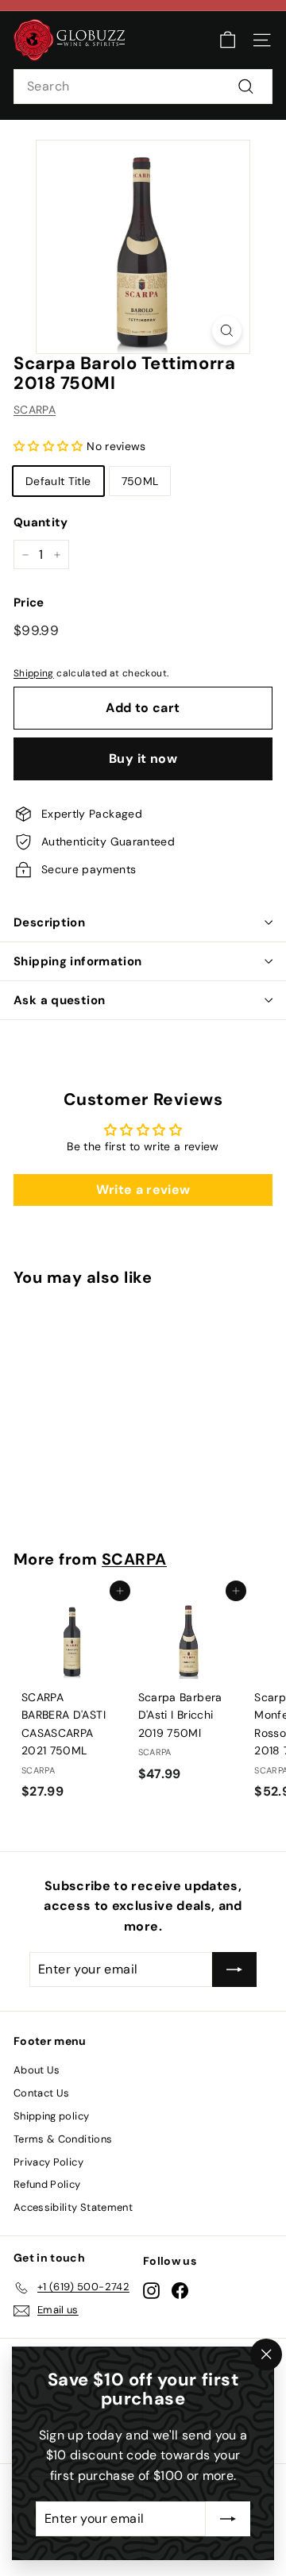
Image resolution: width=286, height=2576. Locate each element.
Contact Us (42, 2093)
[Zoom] (227, 331)
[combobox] (143, 87)
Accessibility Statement (73, 2207)
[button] (50, 446)
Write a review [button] (143, 1190)
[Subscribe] (228, 2519)
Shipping (34, 673)
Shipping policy (51, 2116)
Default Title (58, 481)
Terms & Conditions (63, 2139)
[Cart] (228, 40)
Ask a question (59, 1000)
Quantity (41, 522)
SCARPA (35, 410)
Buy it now (143, 759)
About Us (37, 2070)
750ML (140, 481)
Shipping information (78, 961)
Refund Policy (47, 2184)
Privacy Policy (48, 2162)
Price (29, 603)
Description (49, 922)
